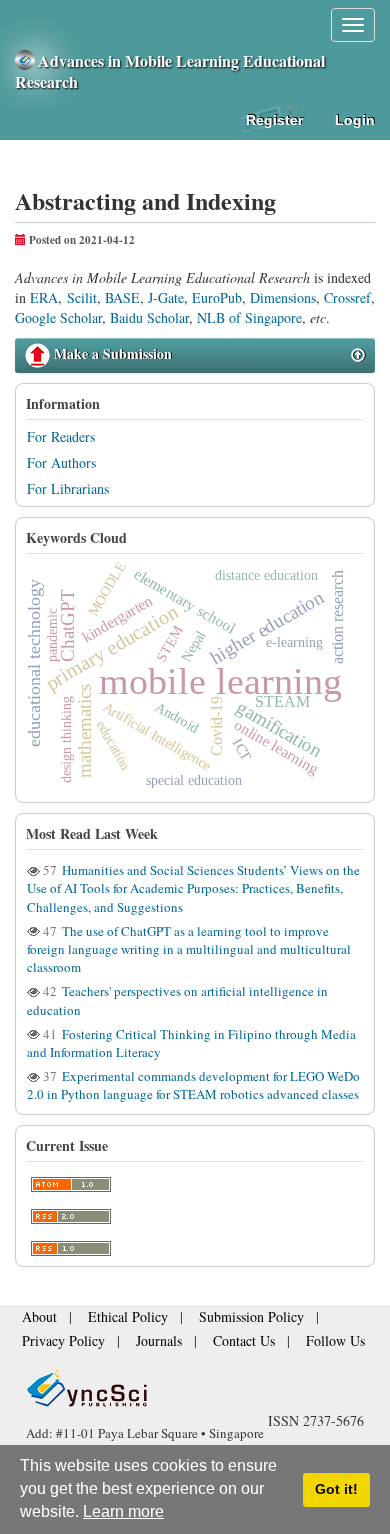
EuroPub (217, 297)
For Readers (61, 436)
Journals (137, 1342)
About (36, 1323)
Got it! (336, 1489)
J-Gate (166, 297)
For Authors (61, 462)
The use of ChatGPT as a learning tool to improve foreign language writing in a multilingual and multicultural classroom (189, 949)
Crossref (347, 297)
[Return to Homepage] (194, 1388)
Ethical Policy (112, 1323)
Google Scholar (58, 317)
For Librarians (68, 488)
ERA (44, 297)
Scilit (82, 297)
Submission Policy (215, 1323)
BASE (122, 297)
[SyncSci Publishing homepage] (26, 60)
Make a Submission (111, 353)
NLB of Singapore (249, 317)
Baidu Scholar (149, 317)
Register (274, 120)
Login (355, 120)
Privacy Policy (55, 1342)
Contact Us (210, 1342)
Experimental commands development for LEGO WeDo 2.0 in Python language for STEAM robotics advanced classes (193, 1085)
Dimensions (283, 297)
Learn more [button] (123, 1511)
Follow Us (288, 1342)
